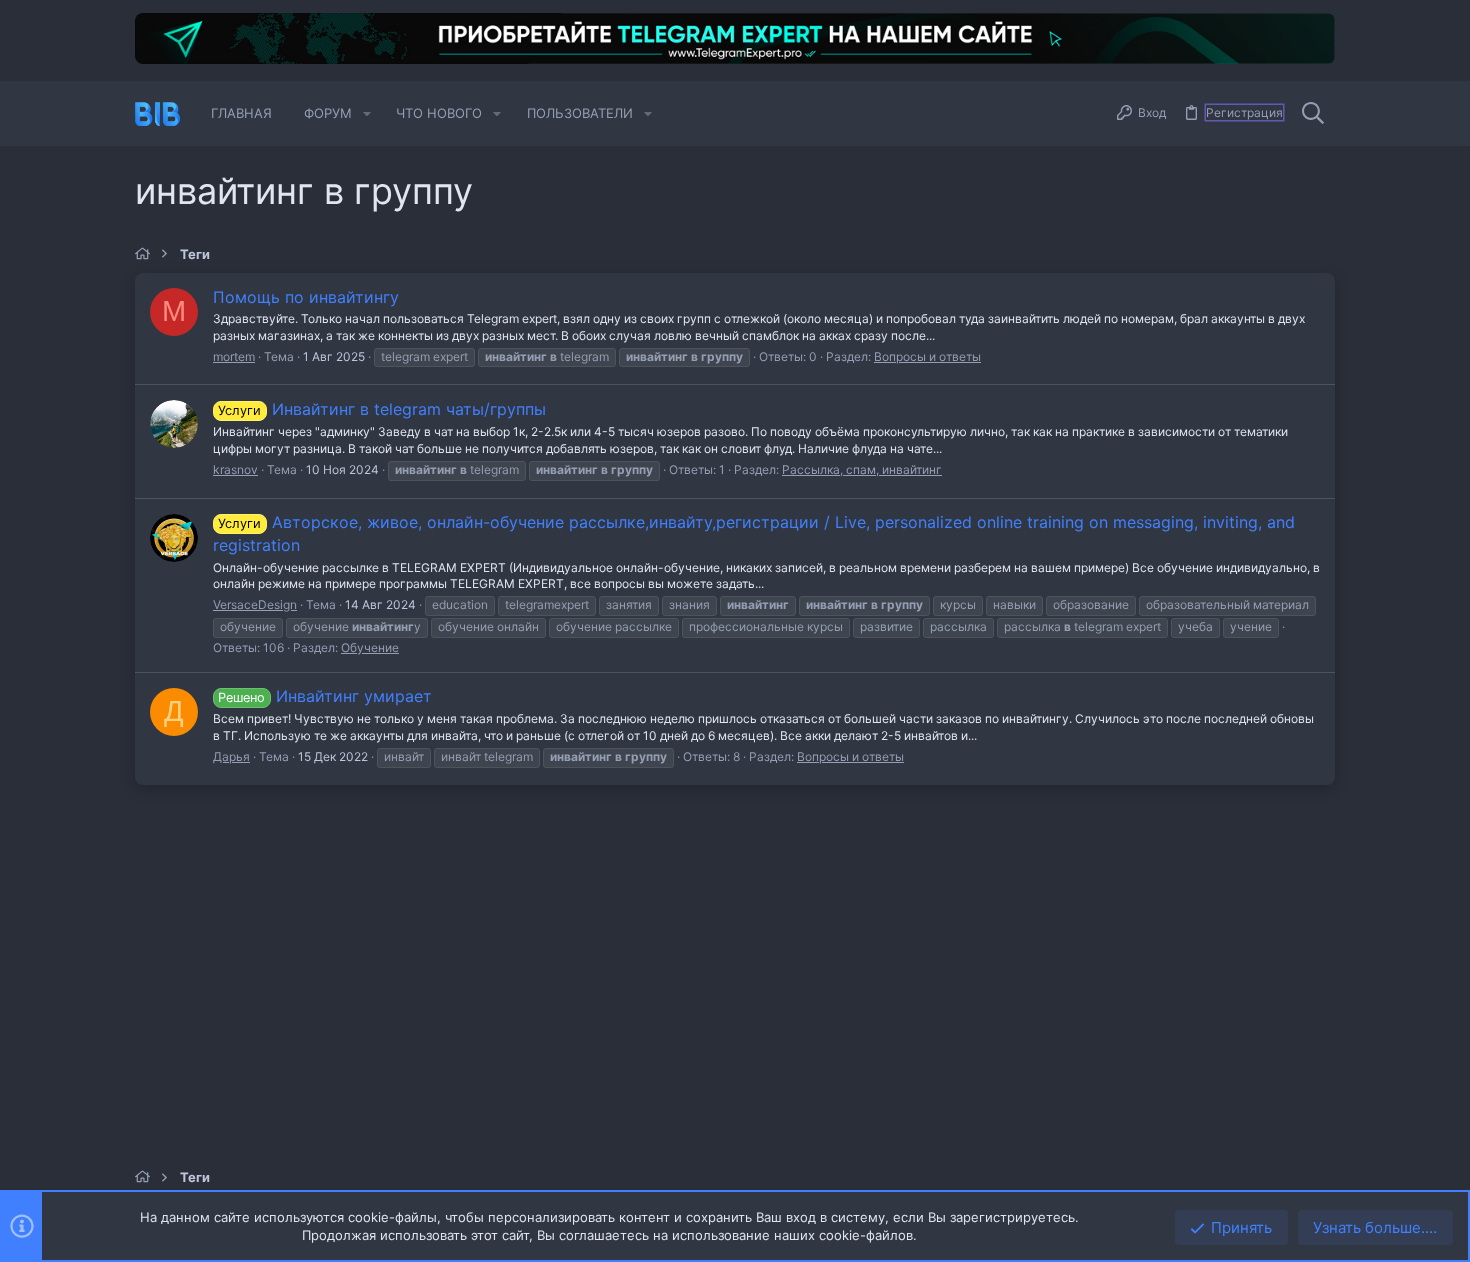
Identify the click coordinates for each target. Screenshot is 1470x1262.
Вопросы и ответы (927, 356)
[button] (367, 113)
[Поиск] (1313, 114)
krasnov (235, 469)
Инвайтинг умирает (324, 696)
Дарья (231, 756)
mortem (234, 356)
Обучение (370, 647)
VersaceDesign (255, 604)
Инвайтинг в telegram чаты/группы (381, 409)
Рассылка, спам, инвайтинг (862, 469)
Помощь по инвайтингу (306, 297)
